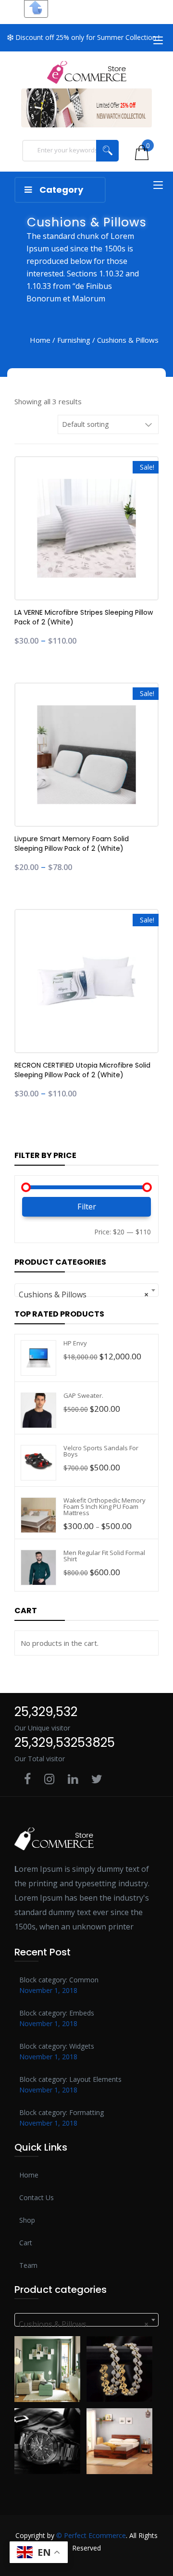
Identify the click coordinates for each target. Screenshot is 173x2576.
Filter (87, 1207)
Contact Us (37, 2197)
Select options (29, 541)
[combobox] (86, 1290)
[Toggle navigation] (158, 44)
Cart (26, 2243)
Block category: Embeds (57, 2013)
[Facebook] (27, 1780)
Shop (27, 2220)
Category (61, 190)
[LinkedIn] (73, 1780)
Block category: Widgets (57, 2046)
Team (28, 2265)
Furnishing (74, 340)
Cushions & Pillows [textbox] (84, 1294)
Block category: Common (59, 1980)
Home (40, 340)
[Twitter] (97, 1780)
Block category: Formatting (62, 2112)
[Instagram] (49, 1780)
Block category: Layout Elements (70, 2079)
